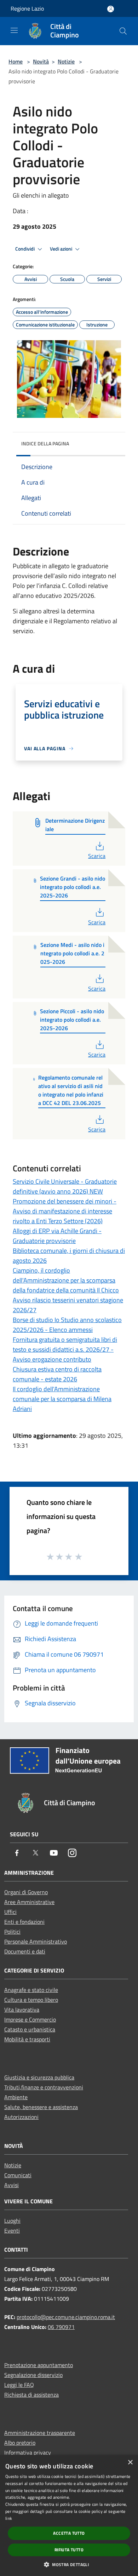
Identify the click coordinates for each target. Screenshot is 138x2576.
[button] (69, 2564)
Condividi (25, 249)
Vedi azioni (62, 249)
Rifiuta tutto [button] (69, 2550)
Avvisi (11, 2185)
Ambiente (16, 2097)
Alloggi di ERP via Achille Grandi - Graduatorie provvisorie (57, 1236)
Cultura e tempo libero (31, 2000)
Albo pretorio (20, 2443)
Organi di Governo (26, 1892)
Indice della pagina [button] (45, 443)
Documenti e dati (25, 1951)
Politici (12, 1932)
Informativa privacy (28, 2452)
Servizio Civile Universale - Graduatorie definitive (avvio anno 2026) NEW (65, 1186)
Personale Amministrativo (36, 1941)
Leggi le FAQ (19, 2385)
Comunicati (18, 2175)
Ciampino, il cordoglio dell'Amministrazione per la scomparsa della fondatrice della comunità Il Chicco (66, 1280)
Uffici (10, 1912)
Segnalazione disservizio (33, 2375)
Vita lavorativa (22, 2010)
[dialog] (69, 2515)
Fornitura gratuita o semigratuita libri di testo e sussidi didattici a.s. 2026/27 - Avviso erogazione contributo (65, 1349)
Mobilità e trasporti (27, 2039)
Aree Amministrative (29, 1902)
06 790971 (61, 2327)
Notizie (66, 61)
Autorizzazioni (21, 2117)
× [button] (130, 2463)
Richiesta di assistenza (31, 2395)
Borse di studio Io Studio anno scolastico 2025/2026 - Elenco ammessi (67, 1325)
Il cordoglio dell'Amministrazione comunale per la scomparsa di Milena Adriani (62, 1399)
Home (16, 61)
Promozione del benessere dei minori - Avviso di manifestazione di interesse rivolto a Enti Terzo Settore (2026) (65, 1211)
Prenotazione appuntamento (39, 2365)
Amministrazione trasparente (40, 2433)
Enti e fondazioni (24, 1922)
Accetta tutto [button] (69, 2533)
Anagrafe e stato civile (31, 1990)
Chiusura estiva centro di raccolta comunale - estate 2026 (57, 1374)
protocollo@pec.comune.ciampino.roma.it (66, 2317)
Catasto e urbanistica (30, 2029)
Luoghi (12, 2221)
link (9, 2518)
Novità (41, 61)
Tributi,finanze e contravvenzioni (44, 2087)
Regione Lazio (27, 8)
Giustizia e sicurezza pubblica (39, 2077)
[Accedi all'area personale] (111, 9)
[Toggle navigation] (14, 30)
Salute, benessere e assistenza (41, 2107)
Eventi (12, 2230)
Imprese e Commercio (30, 2019)
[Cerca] (123, 31)
